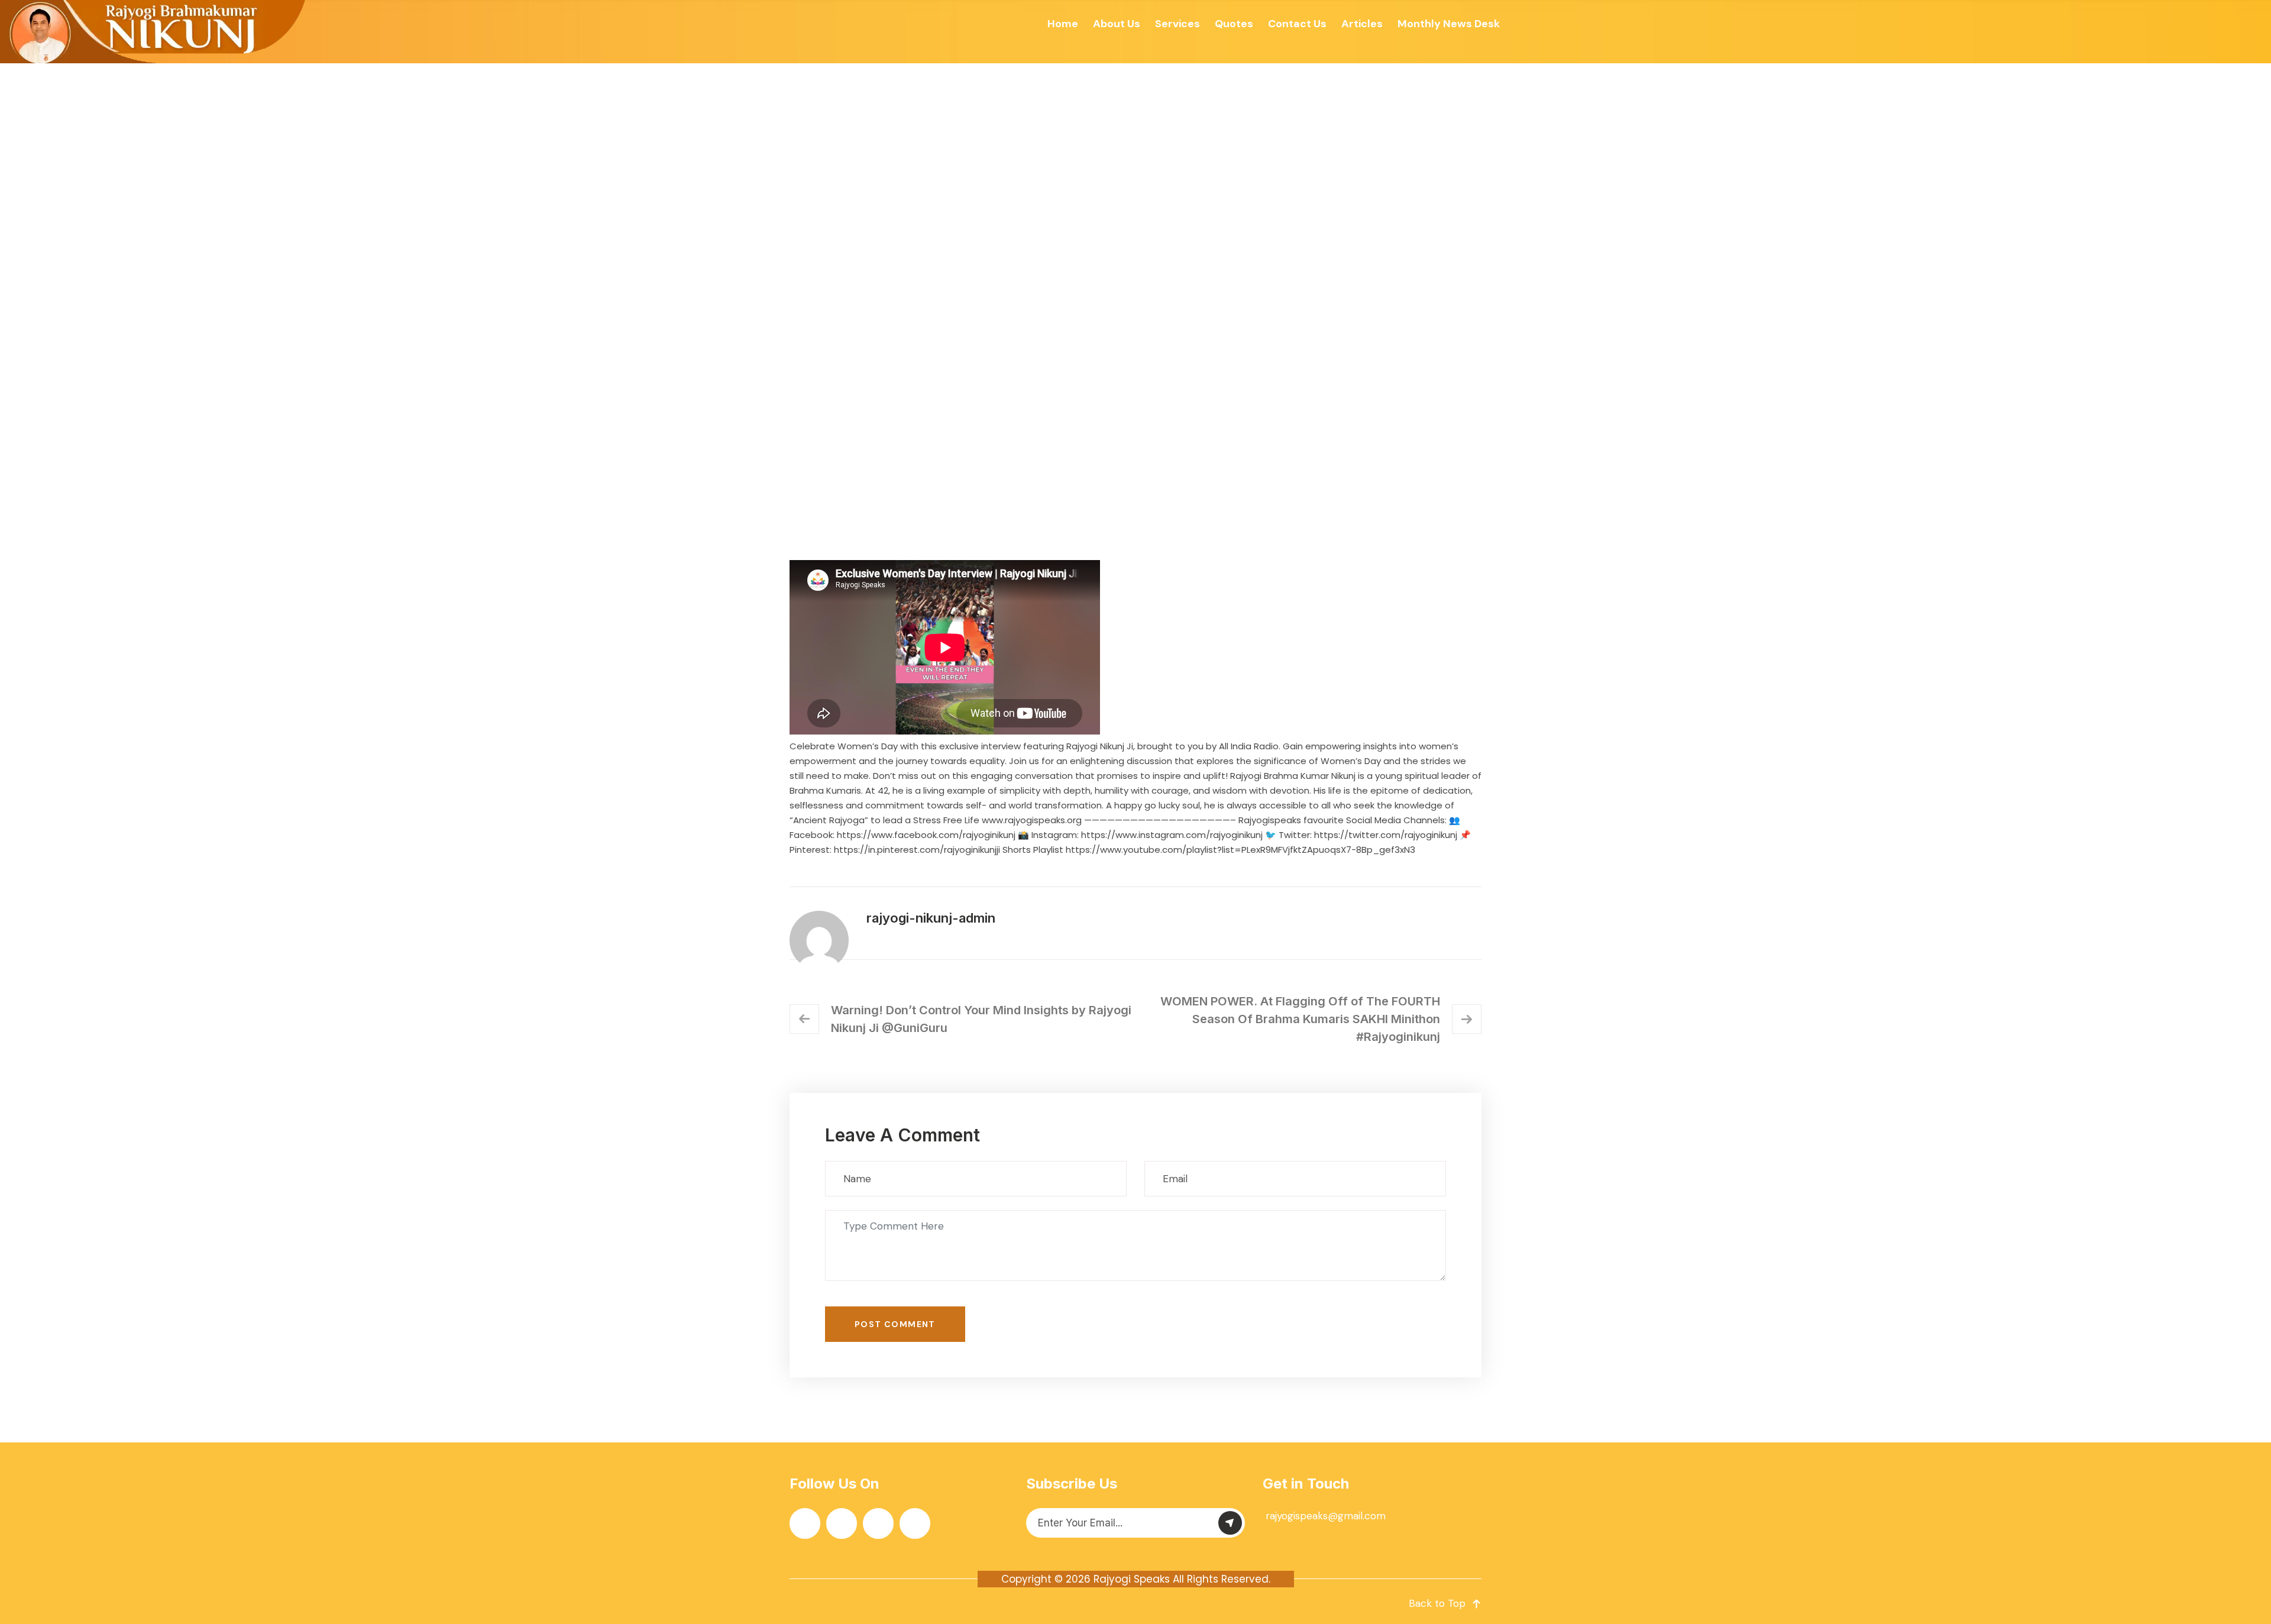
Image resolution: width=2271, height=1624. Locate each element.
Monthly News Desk (1449, 24)
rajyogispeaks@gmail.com (1326, 1516)
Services (1177, 24)
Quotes (1234, 24)
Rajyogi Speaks (1132, 1579)
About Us (1117, 24)
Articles (1362, 24)
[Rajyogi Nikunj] (154, 32)
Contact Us (1297, 24)
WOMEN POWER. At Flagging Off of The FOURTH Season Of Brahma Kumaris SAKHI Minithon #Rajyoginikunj (1300, 1019)
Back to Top (1437, 1603)
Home (1063, 24)
